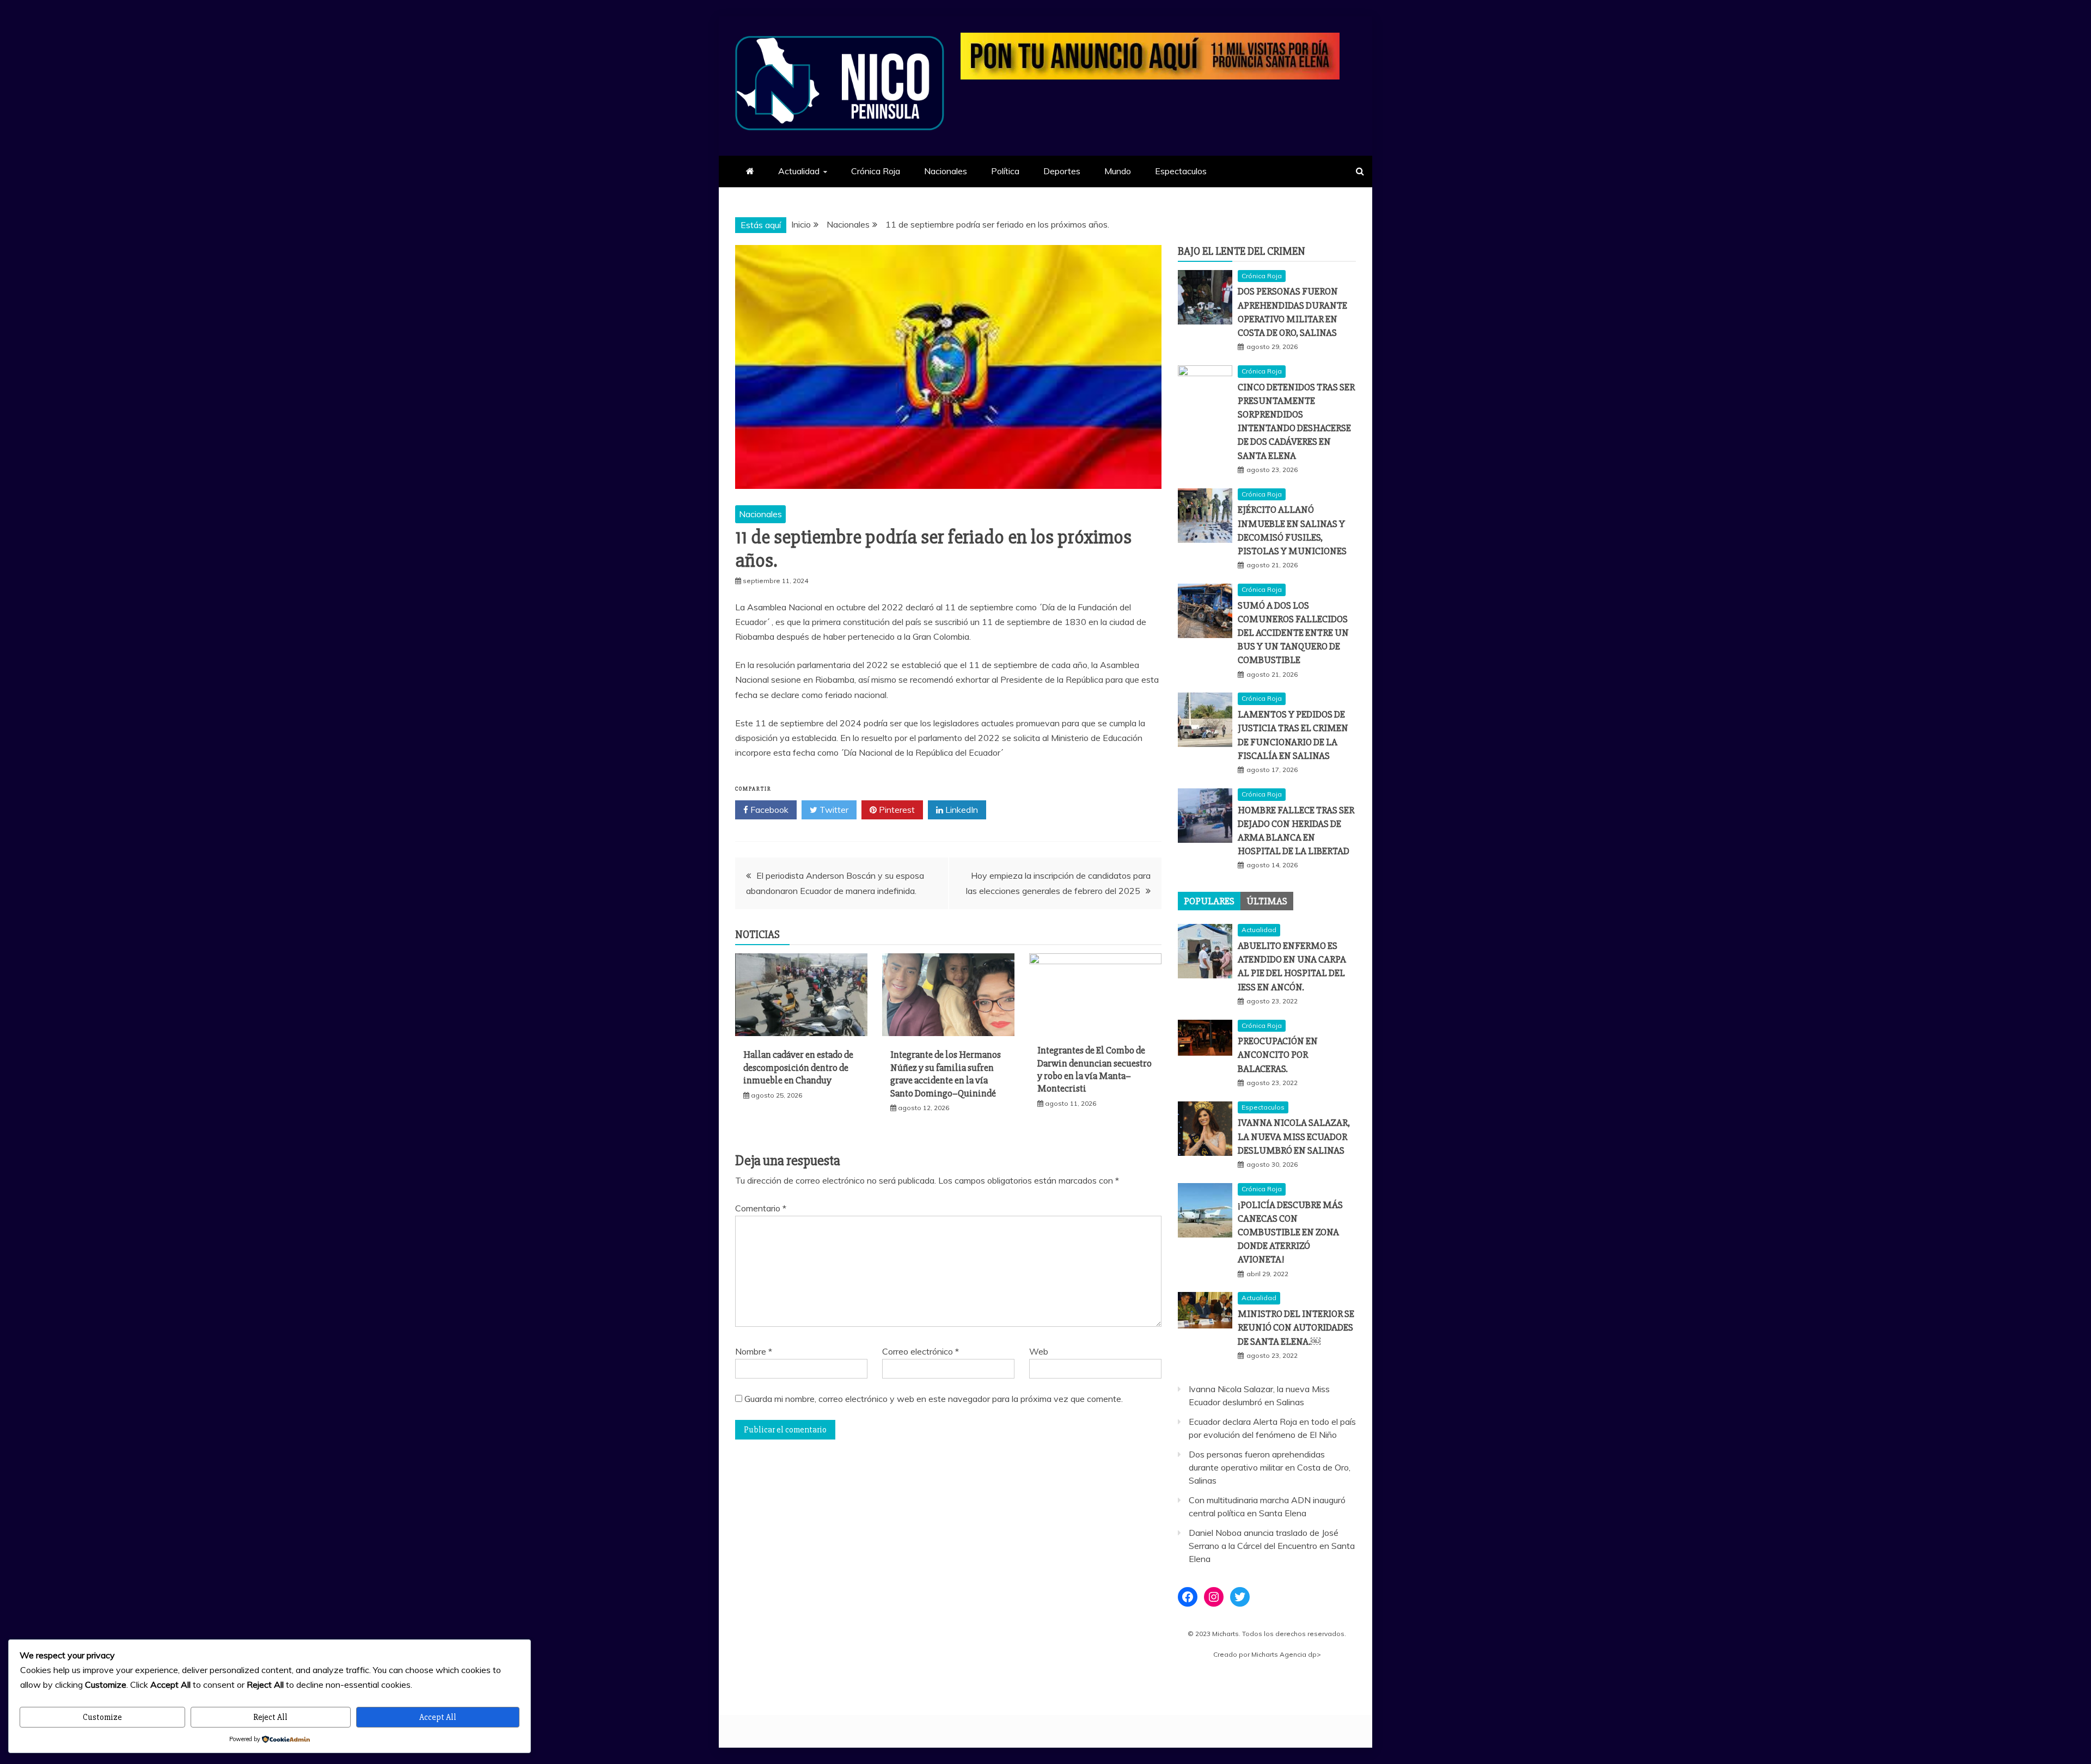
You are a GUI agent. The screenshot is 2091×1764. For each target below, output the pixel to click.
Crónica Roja (876, 171)
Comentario (761, 1208)
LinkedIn (961, 810)
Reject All (270, 1717)
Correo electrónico (921, 1351)
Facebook (768, 810)
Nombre (754, 1351)
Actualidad (799, 171)
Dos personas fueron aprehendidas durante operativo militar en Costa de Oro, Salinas (1270, 1467)
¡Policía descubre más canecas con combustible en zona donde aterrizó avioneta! (1290, 1232)
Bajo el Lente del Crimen (1242, 251)
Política (1005, 171)
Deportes (1062, 171)
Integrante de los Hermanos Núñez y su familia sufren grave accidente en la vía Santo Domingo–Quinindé (946, 1074)
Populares (1209, 901)
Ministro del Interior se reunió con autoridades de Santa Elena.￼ (1296, 1327)
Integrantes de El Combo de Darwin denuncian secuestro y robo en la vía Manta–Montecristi (1095, 1069)
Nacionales (946, 171)
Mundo (1118, 171)
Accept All (438, 1717)
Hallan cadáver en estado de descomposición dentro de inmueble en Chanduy (798, 1067)
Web (1039, 1351)
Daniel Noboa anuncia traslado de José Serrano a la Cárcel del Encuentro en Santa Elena (1272, 1546)
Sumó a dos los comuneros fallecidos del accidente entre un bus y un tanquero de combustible (1293, 633)
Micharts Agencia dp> (1286, 1654)
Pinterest (896, 810)
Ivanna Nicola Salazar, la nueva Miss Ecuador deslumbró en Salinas (1294, 1136)
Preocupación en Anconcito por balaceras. (1278, 1055)
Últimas (1267, 901)
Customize (102, 1717)
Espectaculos (1181, 171)
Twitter (833, 810)
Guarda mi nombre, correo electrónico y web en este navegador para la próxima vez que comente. (934, 1399)
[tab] (1209, 901)
